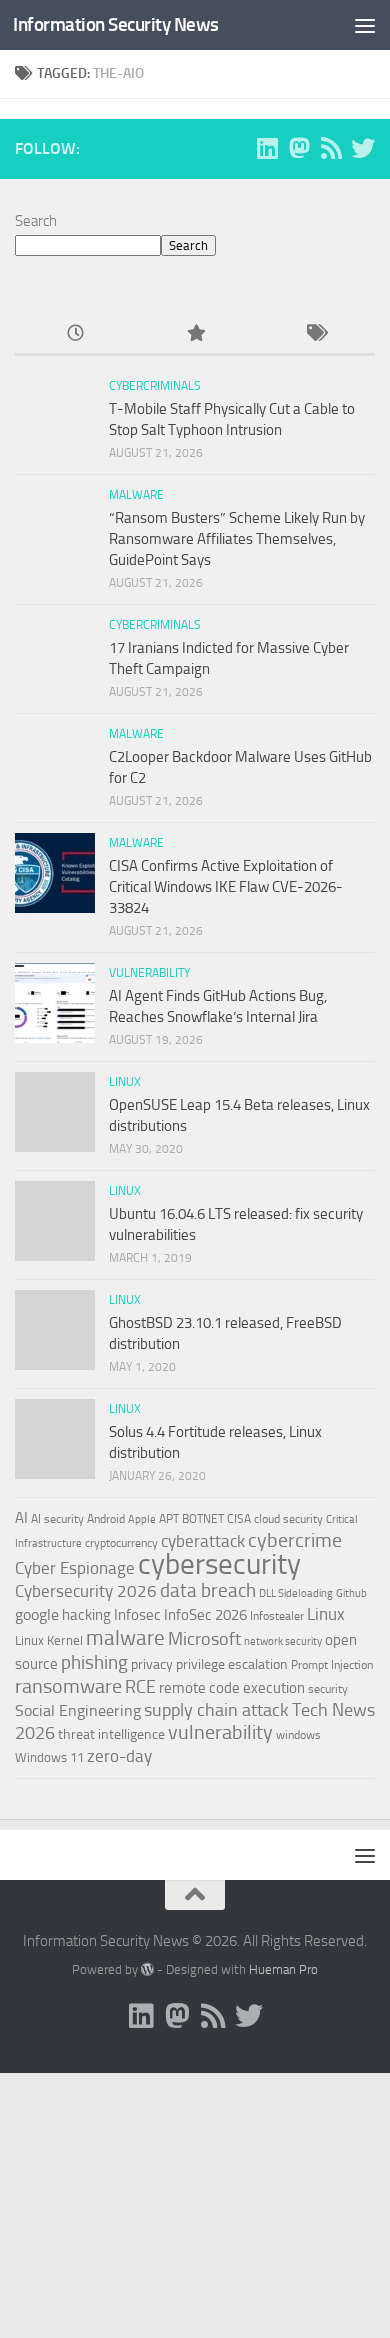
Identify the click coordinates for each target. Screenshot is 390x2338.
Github (351, 1593)
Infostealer (277, 1616)
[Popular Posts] (195, 334)
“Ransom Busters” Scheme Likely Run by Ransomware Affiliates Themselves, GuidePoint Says (237, 539)
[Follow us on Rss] (331, 148)
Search (36, 221)
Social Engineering (78, 1710)
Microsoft (204, 1639)
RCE (140, 1687)
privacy (152, 1664)
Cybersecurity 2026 (86, 1591)
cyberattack (203, 1541)
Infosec (137, 1615)
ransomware (68, 1686)
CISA (239, 1519)
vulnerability (220, 1732)
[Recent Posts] (75, 334)
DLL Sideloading (296, 1593)
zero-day (119, 1756)
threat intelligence (111, 1734)
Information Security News (116, 24)
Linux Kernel (49, 1640)
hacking (86, 1615)
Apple (142, 1519)
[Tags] (315, 334)
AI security (57, 1519)
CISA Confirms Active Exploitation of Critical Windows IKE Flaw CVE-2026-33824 (226, 887)
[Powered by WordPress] (147, 1969)
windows (298, 1735)
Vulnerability (149, 973)
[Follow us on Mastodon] (299, 148)
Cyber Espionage (75, 1568)
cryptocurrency (121, 1543)
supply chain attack (216, 1710)
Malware (136, 495)
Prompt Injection (332, 1665)
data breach (208, 1590)
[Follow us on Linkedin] (267, 148)
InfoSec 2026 (205, 1615)
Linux (125, 1082)
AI (21, 1518)
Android (106, 1519)
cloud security (288, 1519)
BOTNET (203, 1519)
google (37, 1614)
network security (283, 1641)
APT (169, 1519)
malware (125, 1637)
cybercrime (295, 1540)
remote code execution (232, 1688)
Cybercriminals (155, 386)
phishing (94, 1662)
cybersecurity (219, 1564)
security (328, 1689)
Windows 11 (49, 1757)
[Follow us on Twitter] (363, 148)
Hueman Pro (283, 1969)
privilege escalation (232, 1664)
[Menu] (365, 25)
